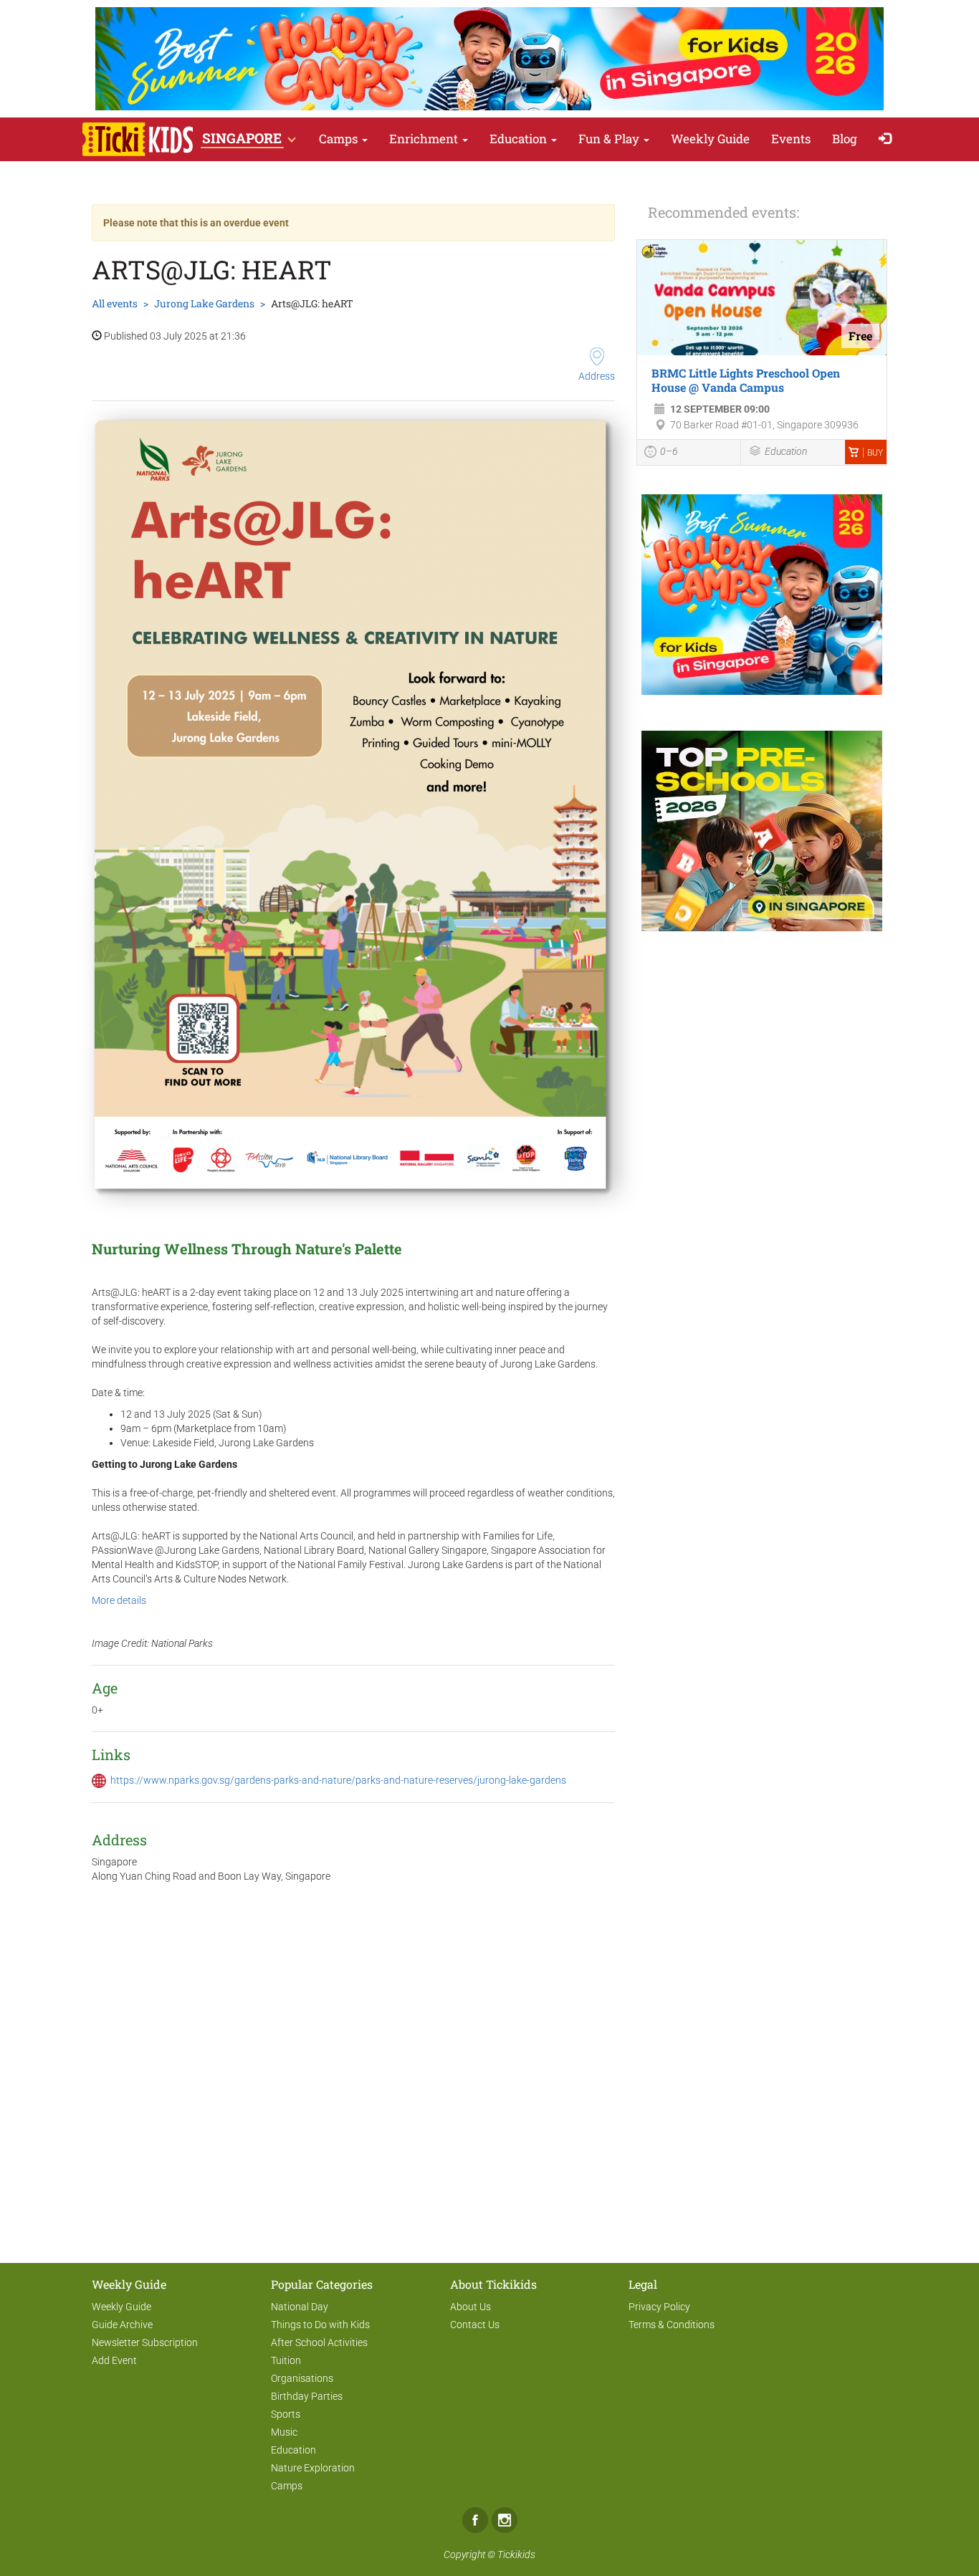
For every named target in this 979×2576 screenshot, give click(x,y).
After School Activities (319, 2342)
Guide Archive (122, 2325)
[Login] (888, 139)
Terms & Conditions (672, 2325)
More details (119, 1600)
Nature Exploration (313, 2468)
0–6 (669, 451)
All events (115, 303)
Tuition (286, 2360)
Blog (845, 139)
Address (597, 376)
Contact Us (475, 2325)
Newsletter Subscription (145, 2342)
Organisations (302, 2378)
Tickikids (516, 2555)
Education (520, 139)
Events (791, 139)
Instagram (505, 2520)
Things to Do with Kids (320, 2325)
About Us (471, 2307)
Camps (340, 139)
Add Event (114, 2360)
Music (284, 2432)
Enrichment (425, 139)
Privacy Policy (659, 2307)
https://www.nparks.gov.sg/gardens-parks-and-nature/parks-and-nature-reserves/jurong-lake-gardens (338, 1780)
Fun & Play (610, 139)
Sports (286, 2414)
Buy (875, 453)
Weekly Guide (710, 139)
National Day (300, 2307)
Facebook (475, 2520)
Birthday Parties (307, 2396)
